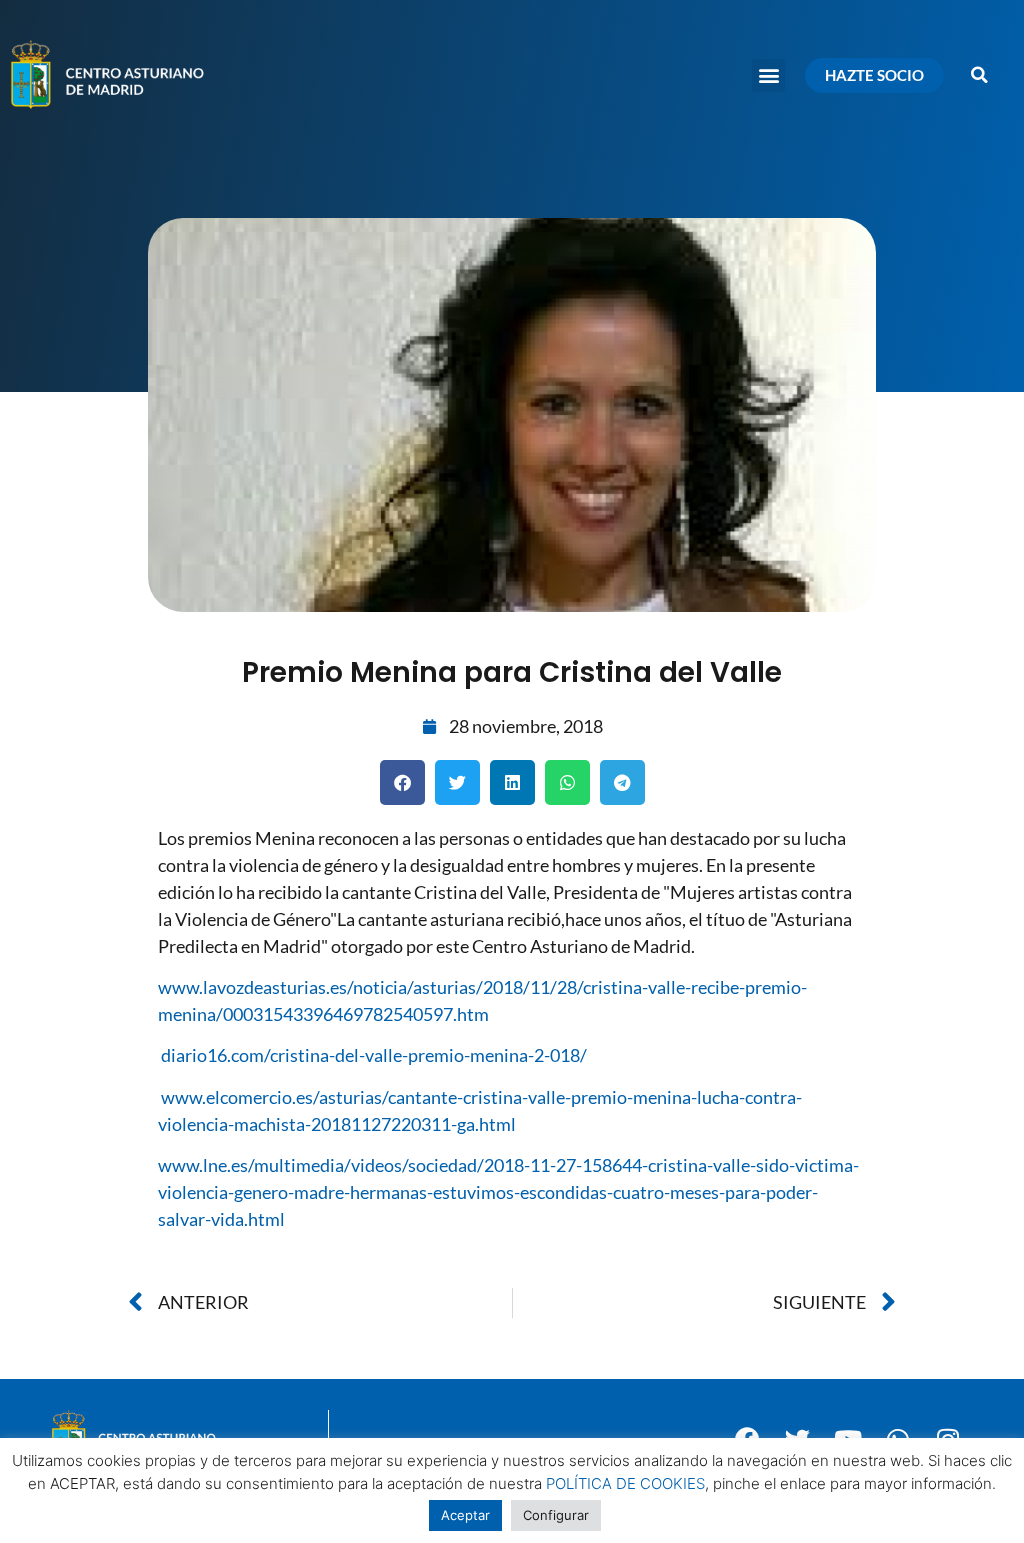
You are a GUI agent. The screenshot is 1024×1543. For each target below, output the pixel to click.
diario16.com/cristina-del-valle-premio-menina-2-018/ (374, 1055)
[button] (768, 75)
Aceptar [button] (465, 1515)
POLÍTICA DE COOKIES (625, 1483)
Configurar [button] (556, 1515)
